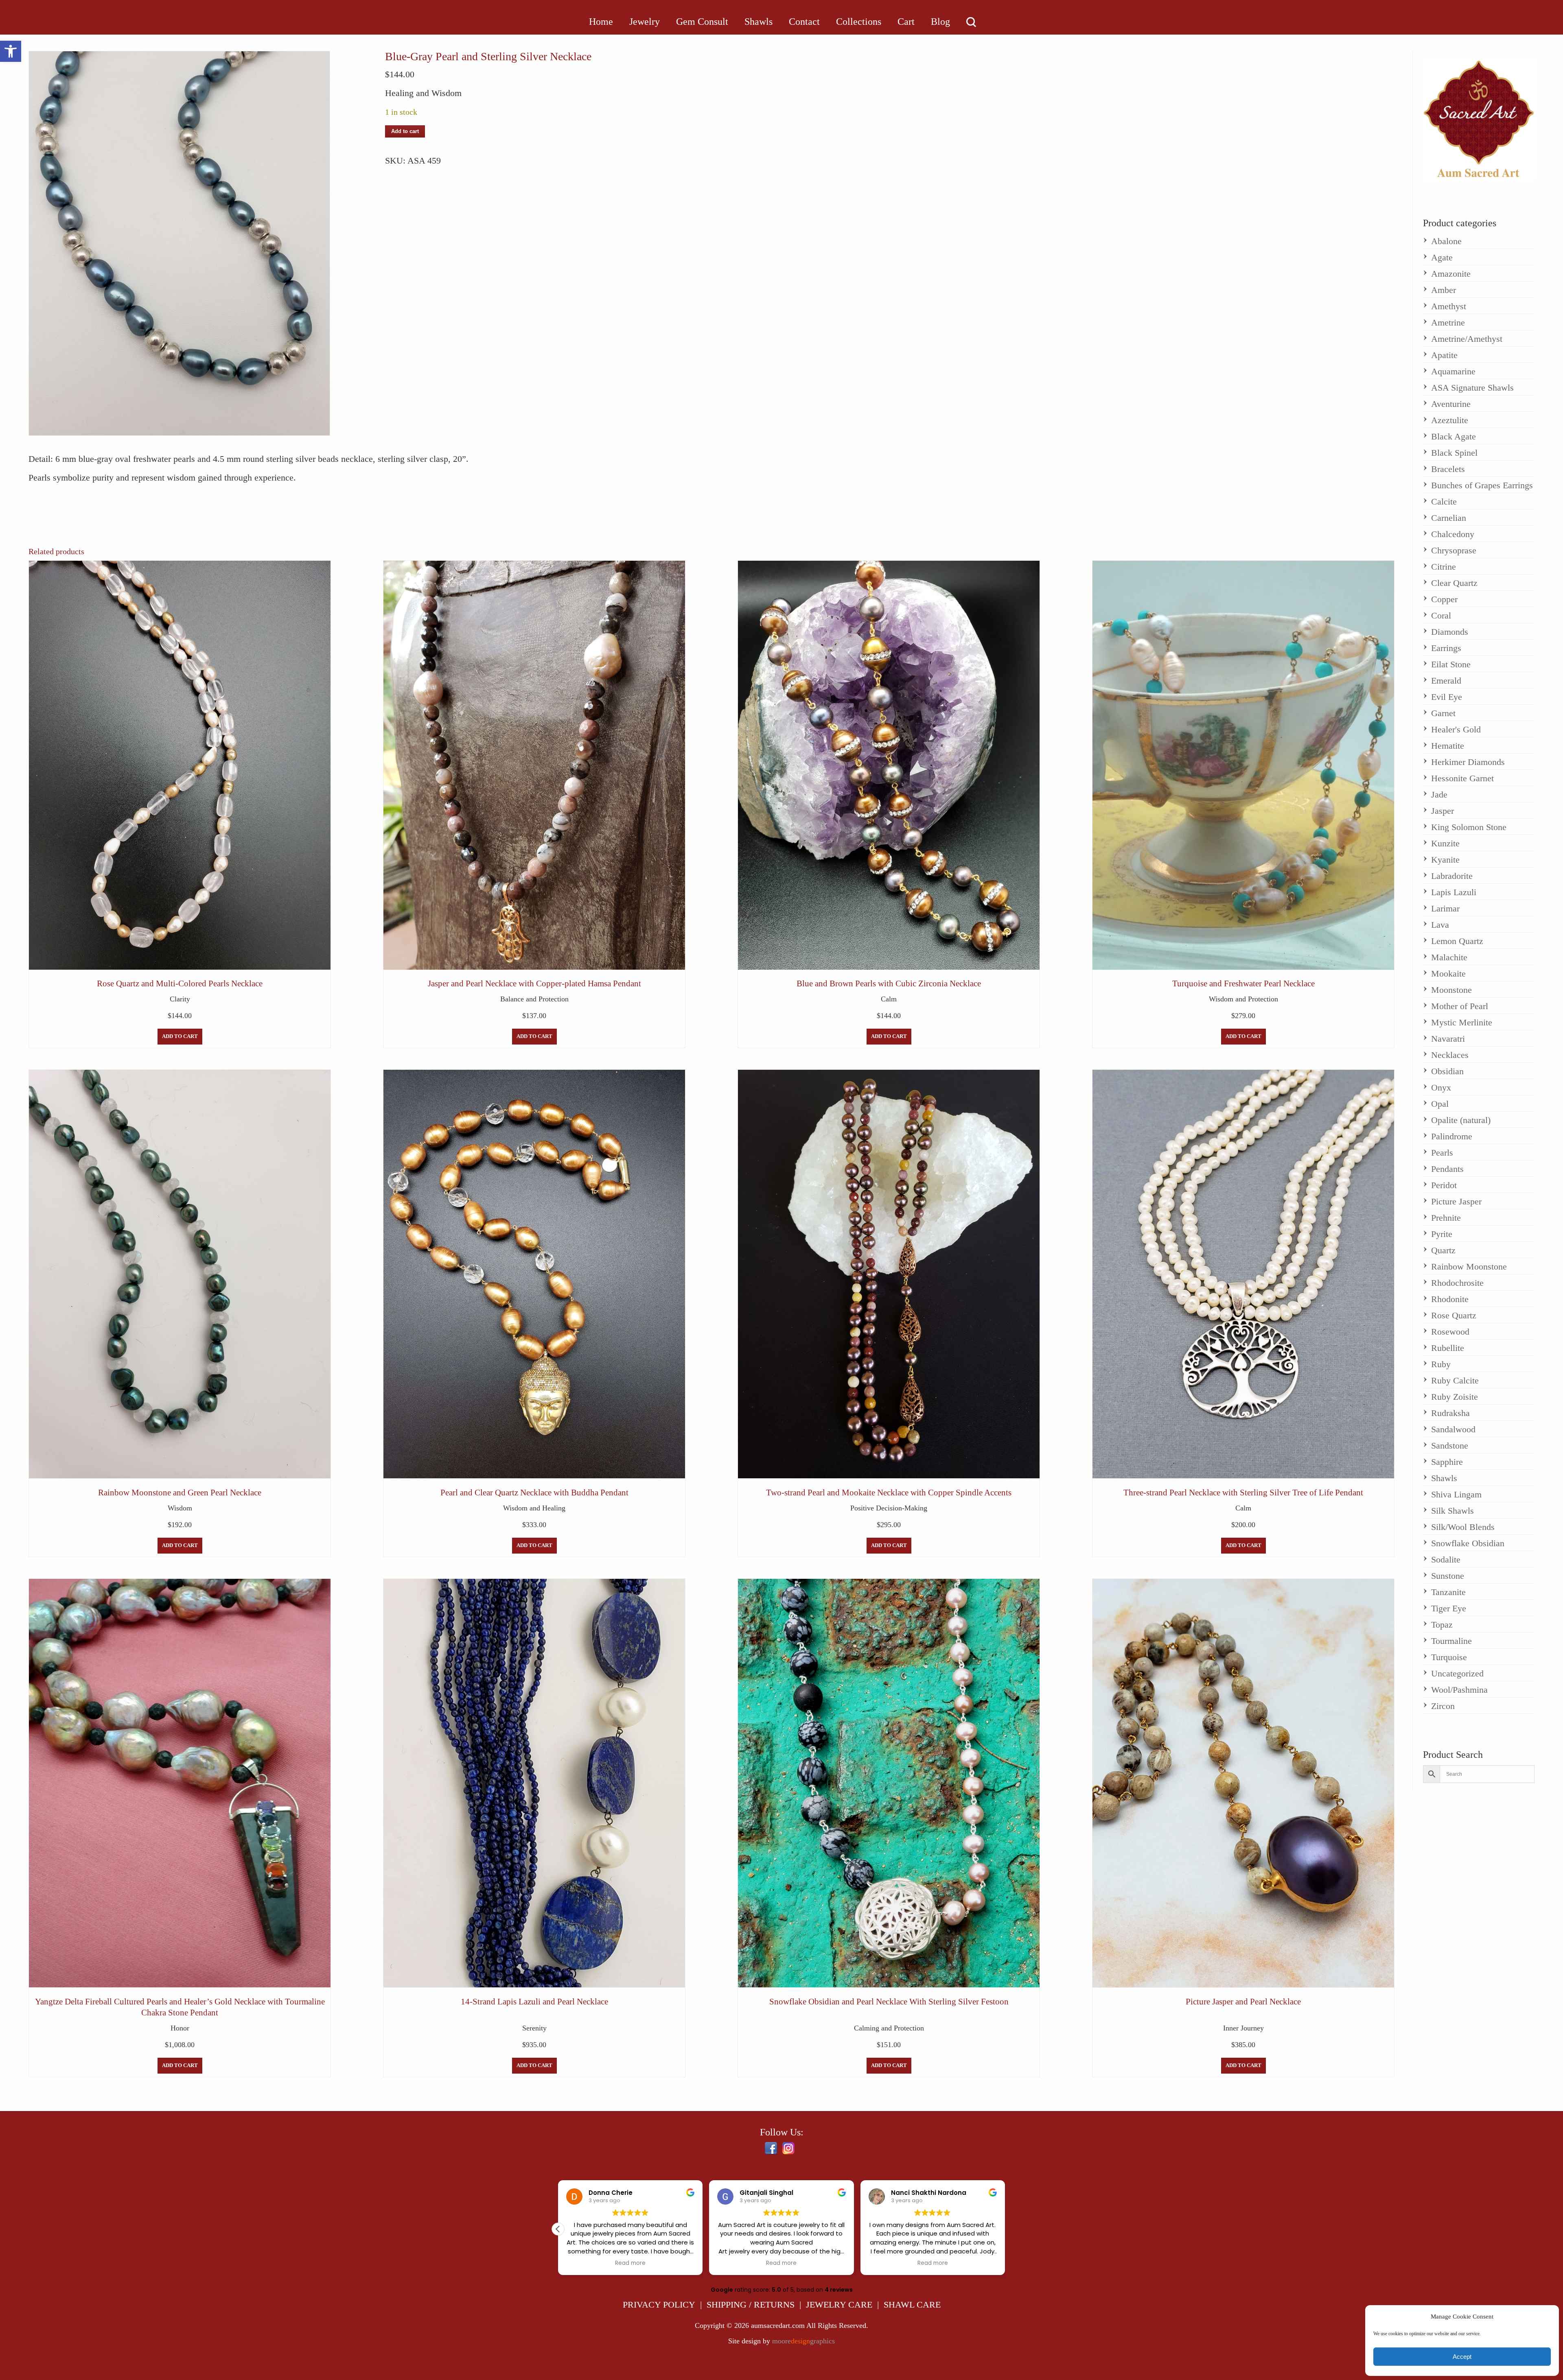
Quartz (1443, 1250)
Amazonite (1451, 274)
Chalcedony (1453, 534)
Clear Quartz (1454, 583)
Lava (1440, 925)
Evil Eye (1447, 697)
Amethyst (1449, 306)
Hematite (1448, 746)
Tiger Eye (1449, 1608)
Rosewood (1450, 1332)
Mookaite (1448, 974)
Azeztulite (1450, 420)
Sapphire (1447, 1462)
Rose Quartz (1454, 1315)
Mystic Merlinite (1462, 1022)
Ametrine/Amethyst (1467, 339)
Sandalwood (1453, 1429)
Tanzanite (1448, 1592)
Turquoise (1449, 1657)
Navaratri (1448, 1039)
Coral (1441, 615)
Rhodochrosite (1457, 1283)
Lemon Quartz (1457, 941)
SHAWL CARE (912, 2305)
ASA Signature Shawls (1472, 388)
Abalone (1446, 241)
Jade (1439, 794)
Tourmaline (1451, 1641)
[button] (11, 51)
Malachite (1449, 957)
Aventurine (1451, 404)
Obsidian (1447, 1071)
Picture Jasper (1456, 1201)
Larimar (1445, 908)
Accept (1462, 2357)
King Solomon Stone (1469, 827)
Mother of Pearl (1460, 1006)
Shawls (1444, 1478)
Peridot (1444, 1185)
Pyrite (1442, 1234)
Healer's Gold (1456, 729)
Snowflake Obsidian (1468, 1543)
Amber (1444, 290)
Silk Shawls (1452, 1511)
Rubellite (1448, 1348)
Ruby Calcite (1455, 1380)
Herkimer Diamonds (1468, 762)
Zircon (1443, 1706)
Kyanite (1445, 860)
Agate (1442, 257)
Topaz (1442, 1625)
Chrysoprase (1454, 550)
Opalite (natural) (1461, 1120)
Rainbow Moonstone (1469, 1266)
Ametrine (1448, 322)
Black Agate (1454, 436)
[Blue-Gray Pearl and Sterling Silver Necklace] (179, 243)
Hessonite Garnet (1462, 778)
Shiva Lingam (1456, 1494)
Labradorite (1452, 876)
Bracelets (1448, 469)
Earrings (1446, 648)
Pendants (1447, 1169)
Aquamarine (1453, 371)
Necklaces (1450, 1055)
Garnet (1443, 713)
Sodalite (1446, 1559)
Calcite (1444, 502)
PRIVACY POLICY (659, 2305)
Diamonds (1450, 632)
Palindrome (1452, 1136)
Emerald (1446, 681)
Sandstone (1450, 1446)
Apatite (1444, 355)
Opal (1440, 1104)
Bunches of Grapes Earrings (1482, 485)
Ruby (1441, 1364)
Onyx (1441, 1087)
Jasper (1443, 811)
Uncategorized (1457, 1673)
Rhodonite (1450, 1299)
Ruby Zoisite (1455, 1397)
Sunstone (1448, 1576)
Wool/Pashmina (1459, 1690)
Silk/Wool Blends (1463, 1527)
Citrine (1444, 567)
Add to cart (405, 131)
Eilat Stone (1451, 664)
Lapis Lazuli (1454, 892)
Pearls (1442, 1153)
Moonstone (1451, 990)
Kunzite (1445, 843)
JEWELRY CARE (839, 2305)
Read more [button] (630, 2263)
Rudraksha (1450, 1413)
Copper (1444, 599)
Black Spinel (1454, 453)
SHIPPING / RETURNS (751, 2305)
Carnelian (1449, 518)
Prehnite (1446, 1218)
